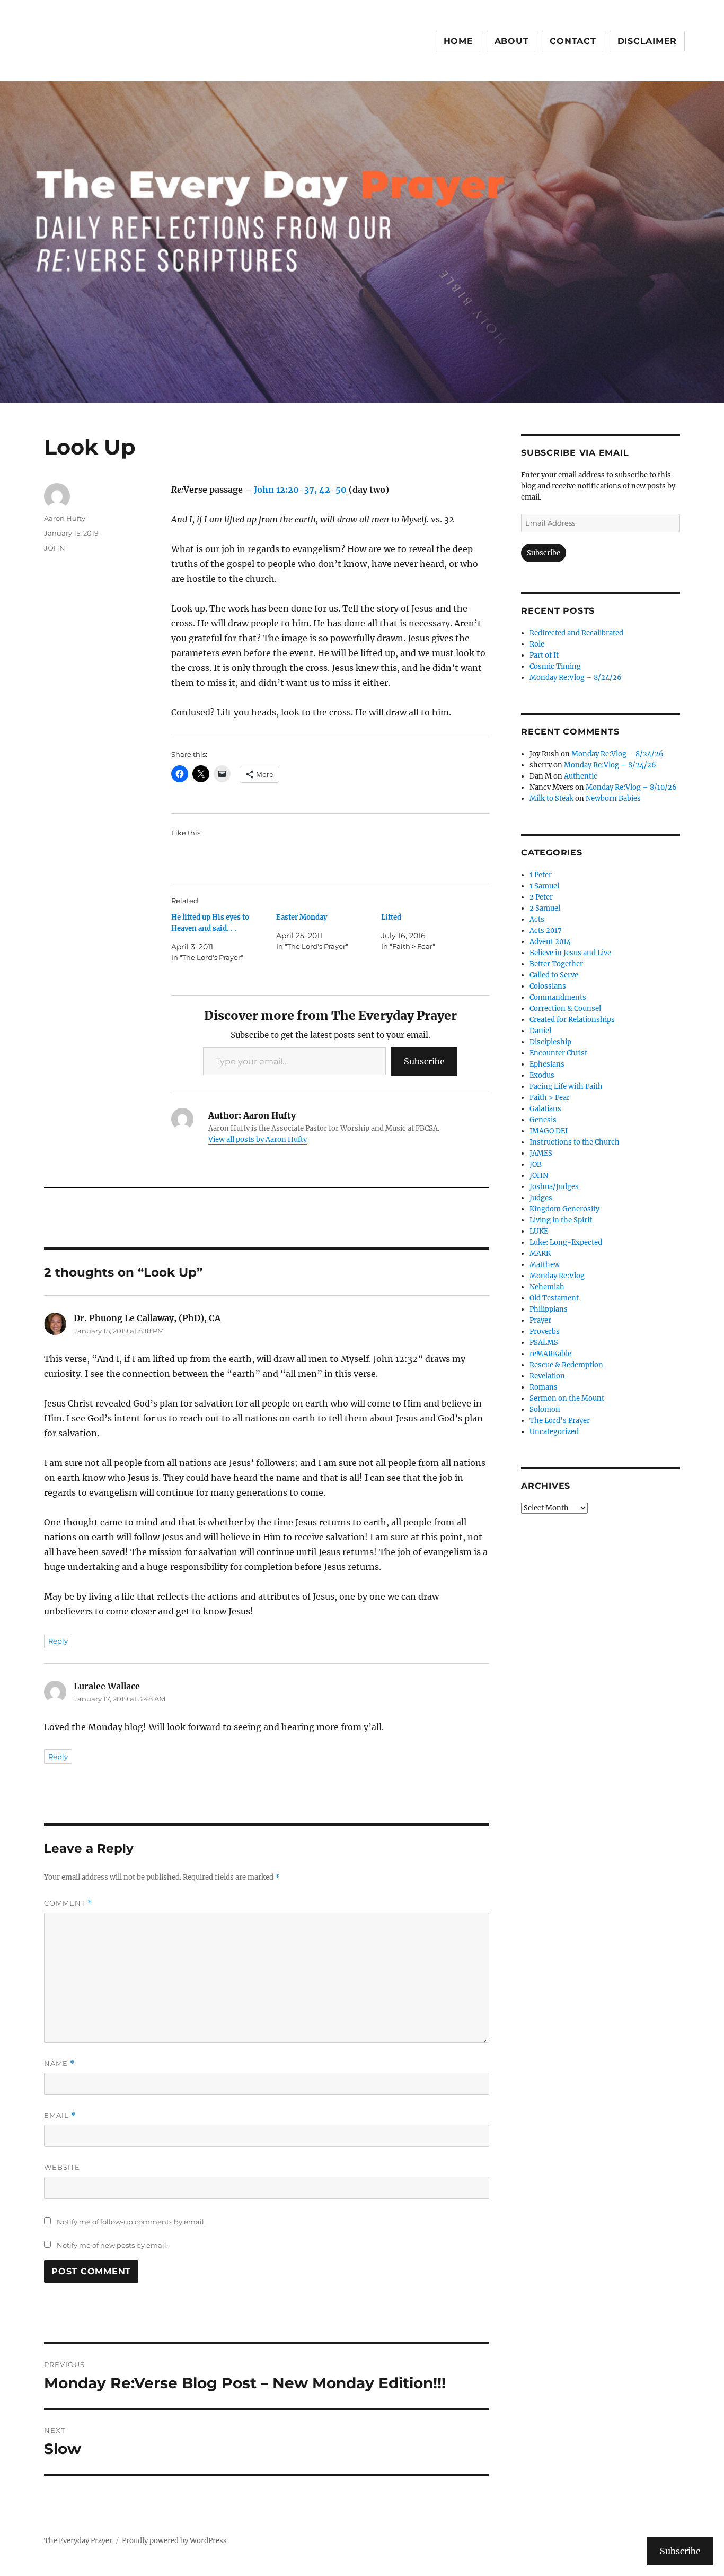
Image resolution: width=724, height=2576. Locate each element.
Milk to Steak (551, 798)
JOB (536, 1164)
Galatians (545, 1109)
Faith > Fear (550, 1098)
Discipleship (550, 1042)
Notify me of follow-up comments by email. (131, 2222)
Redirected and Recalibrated (576, 633)
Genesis (543, 1120)
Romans (544, 1387)
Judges (541, 1198)
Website (62, 2167)
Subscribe (424, 1061)
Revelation (547, 1376)
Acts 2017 (546, 931)
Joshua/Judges (554, 1187)
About (512, 41)
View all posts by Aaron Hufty (258, 1139)
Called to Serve (554, 975)
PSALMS (544, 1343)
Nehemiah (547, 1287)
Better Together (556, 964)
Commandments (558, 997)
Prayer (540, 1320)
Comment (68, 1903)
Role (537, 644)
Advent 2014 (550, 942)
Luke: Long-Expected (566, 1242)
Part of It (544, 655)
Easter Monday (302, 917)
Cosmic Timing (555, 666)
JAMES (541, 1153)
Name (59, 2063)
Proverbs (545, 1331)
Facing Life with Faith (566, 1086)
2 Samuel (545, 908)
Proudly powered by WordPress (174, 2541)
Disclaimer (647, 41)
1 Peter (541, 875)
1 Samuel (544, 886)
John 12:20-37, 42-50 (300, 490)
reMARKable (550, 1354)
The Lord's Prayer (560, 1421)
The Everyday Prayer (78, 2541)
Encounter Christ (558, 1053)
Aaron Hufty (65, 518)
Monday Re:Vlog (557, 1276)
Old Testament (554, 1298)
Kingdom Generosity (564, 1209)
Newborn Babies (613, 798)
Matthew (545, 1265)
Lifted (391, 917)
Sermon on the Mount (567, 1398)
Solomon (545, 1409)
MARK (540, 1254)
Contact (573, 41)
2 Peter (541, 897)
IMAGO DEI (549, 1131)
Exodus (542, 1075)
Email (60, 2115)
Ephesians (547, 1064)
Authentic (581, 776)
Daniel (540, 1031)
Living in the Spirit (561, 1220)
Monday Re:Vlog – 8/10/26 (631, 787)
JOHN (55, 548)
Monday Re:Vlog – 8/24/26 (576, 678)
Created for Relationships (572, 1020)
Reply (58, 1641)
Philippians (549, 1309)
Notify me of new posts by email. (112, 2245)
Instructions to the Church (575, 1142)
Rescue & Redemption (566, 1365)
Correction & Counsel (565, 1008)
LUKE (539, 1231)
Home (458, 41)
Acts (537, 919)
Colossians (548, 986)
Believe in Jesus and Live (570, 953)
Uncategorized (554, 1432)
